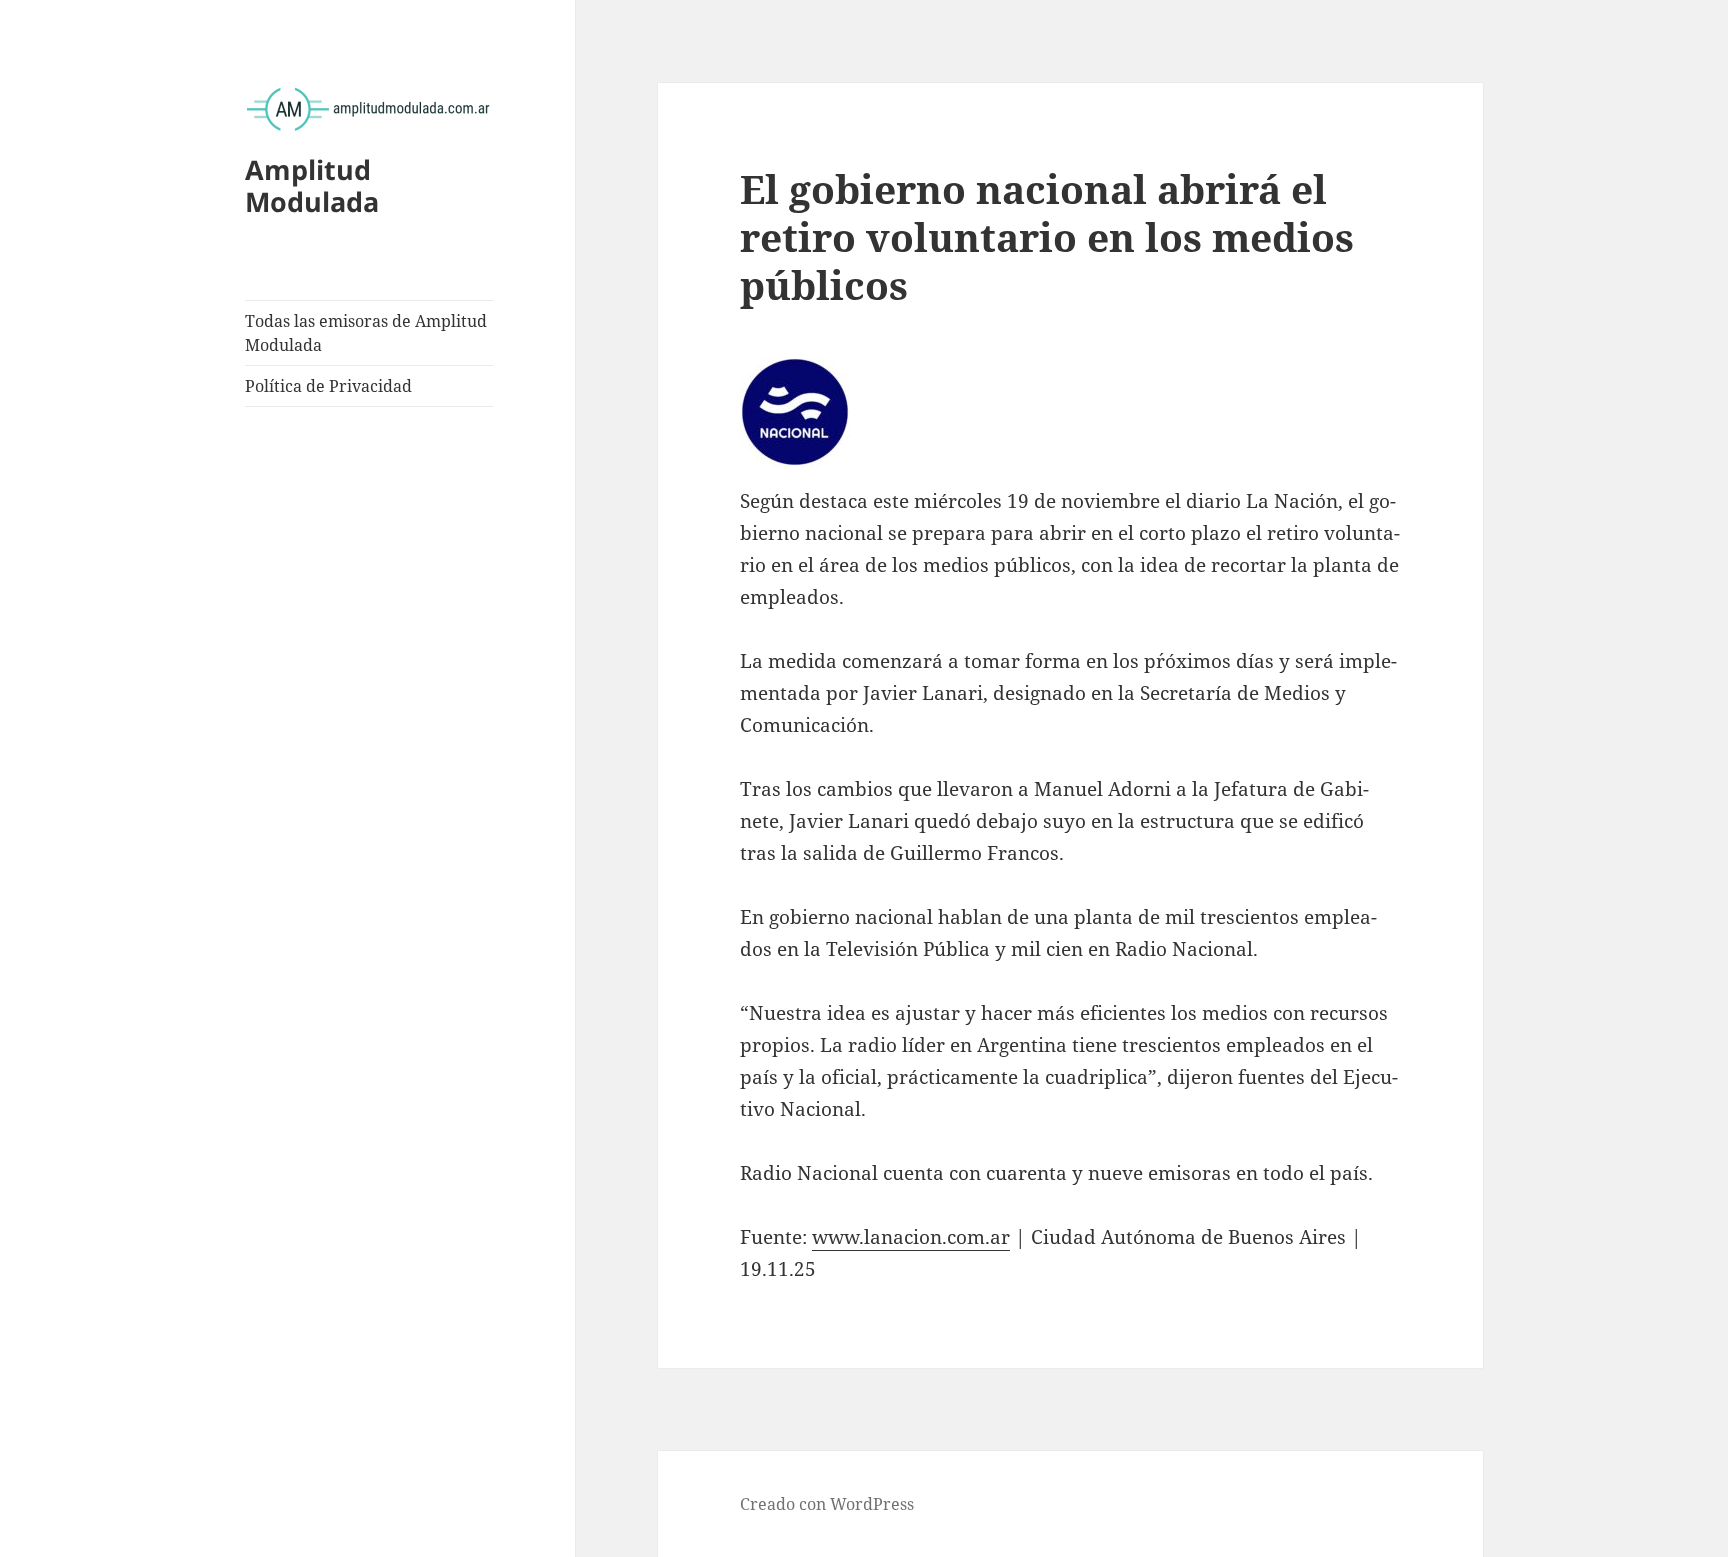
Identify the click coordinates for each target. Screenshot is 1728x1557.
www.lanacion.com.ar (911, 1237)
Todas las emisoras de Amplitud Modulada (366, 333)
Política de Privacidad (328, 386)
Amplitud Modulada (312, 185)
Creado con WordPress (827, 1504)
